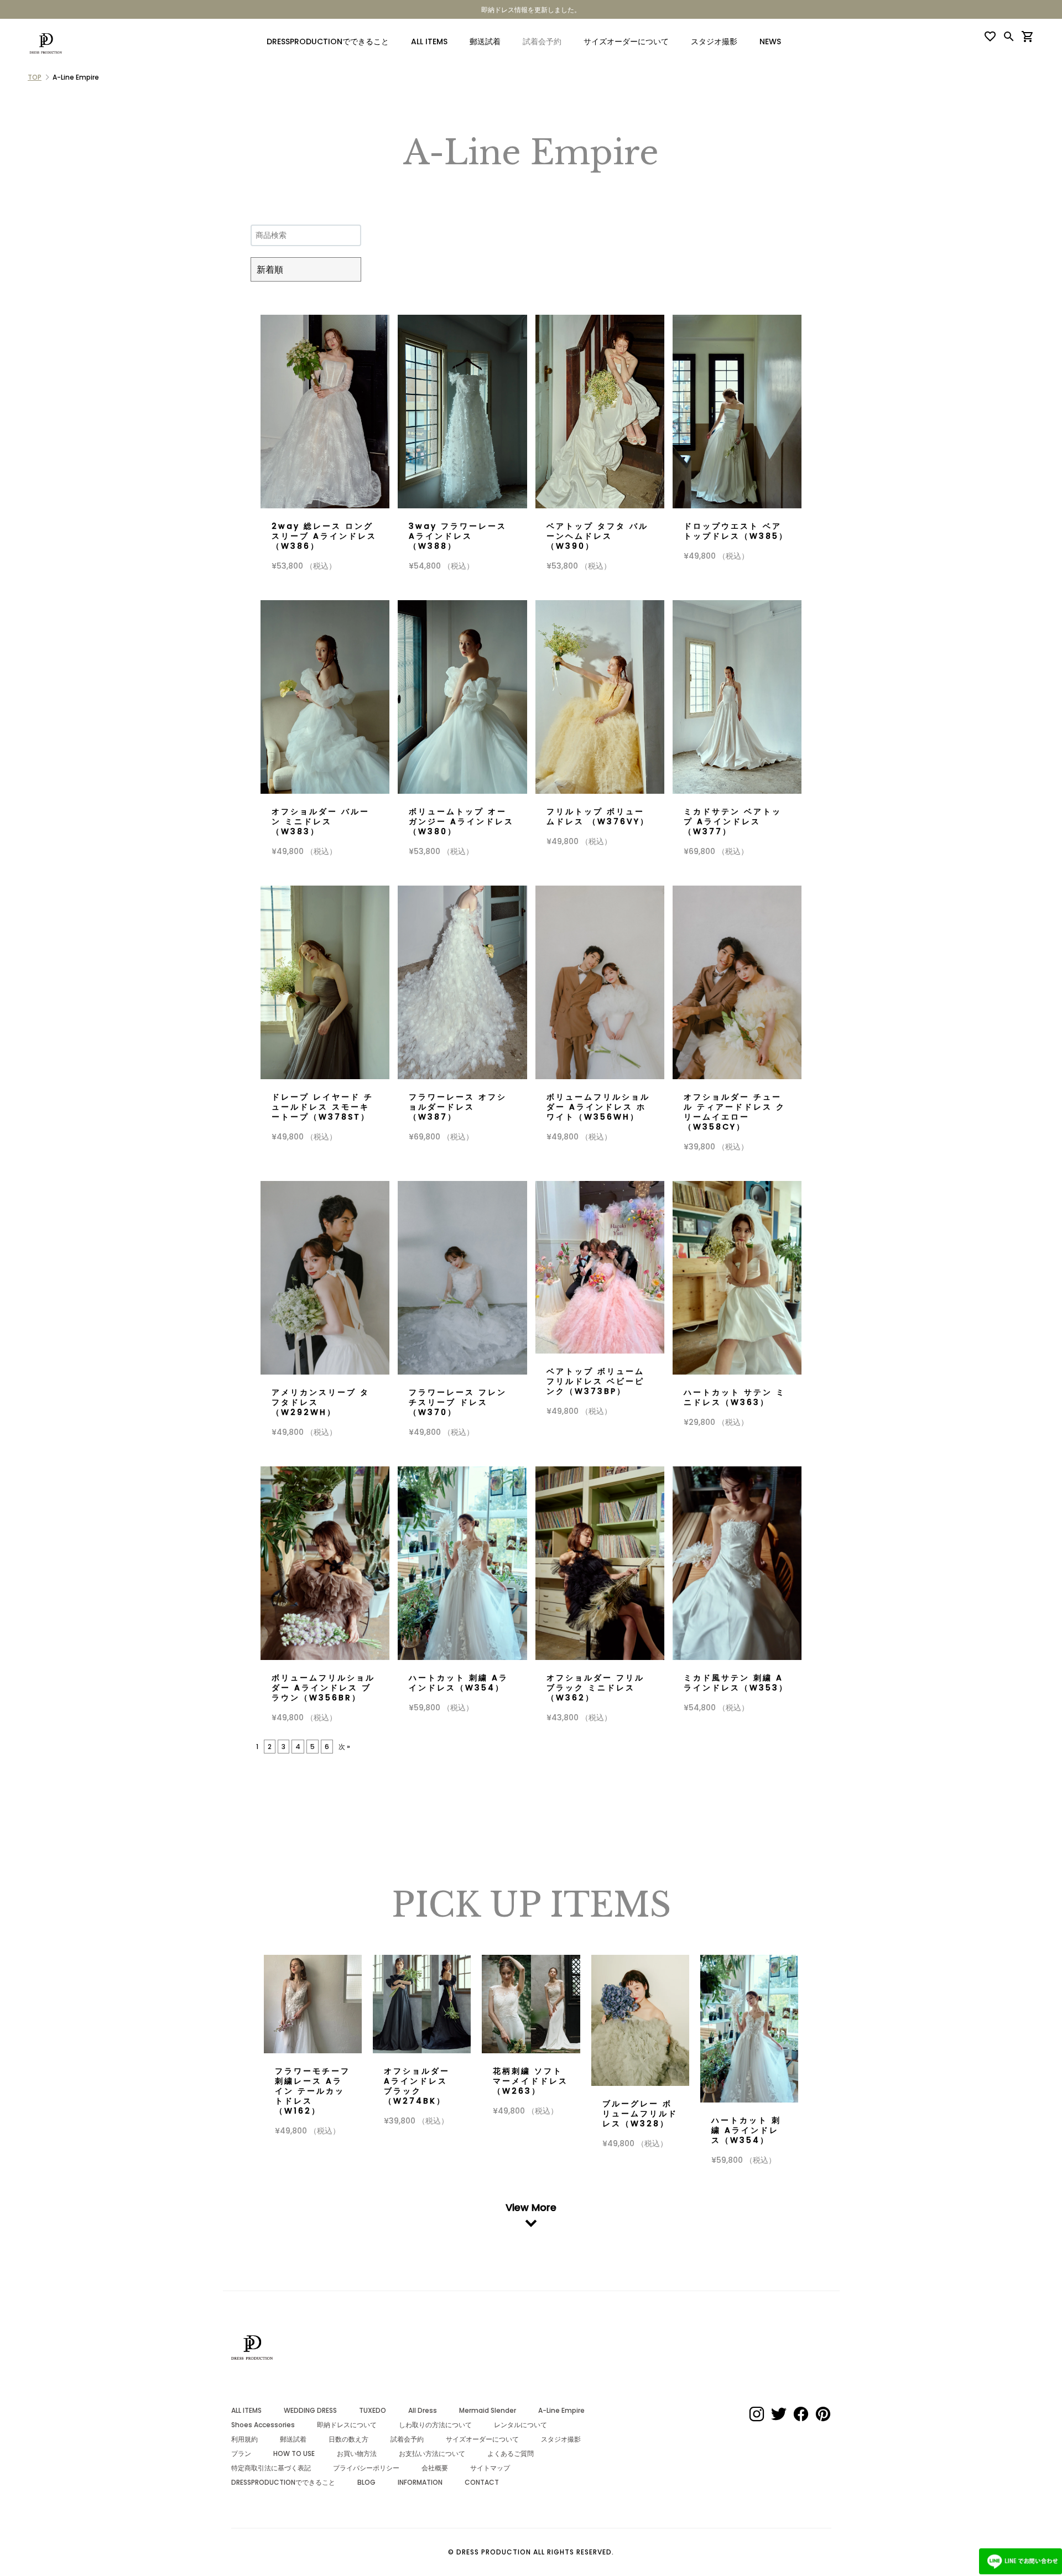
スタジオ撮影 (714, 41)
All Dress (423, 2410)
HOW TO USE (294, 2453)
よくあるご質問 (511, 2453)
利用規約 (244, 2439)
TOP (35, 77)
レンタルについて (520, 2425)
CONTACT (482, 2482)
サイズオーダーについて (626, 41)
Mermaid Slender (488, 2410)
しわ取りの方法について (435, 2425)
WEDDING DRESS (310, 2410)
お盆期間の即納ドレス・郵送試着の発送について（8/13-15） (531, 10)
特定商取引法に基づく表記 (271, 2468)
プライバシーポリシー (366, 2468)
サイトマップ (490, 2468)
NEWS (770, 41)
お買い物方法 (357, 2453)
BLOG (366, 2482)
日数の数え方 (348, 2439)
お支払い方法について (432, 2453)
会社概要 (435, 2468)
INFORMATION (420, 2482)
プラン (241, 2453)
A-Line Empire (561, 2410)
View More (531, 2208)
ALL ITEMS (429, 41)
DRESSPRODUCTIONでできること (328, 41)
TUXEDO (373, 2410)
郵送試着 (485, 41)
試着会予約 (407, 2439)
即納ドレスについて (347, 2425)
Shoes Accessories (263, 2425)
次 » (344, 1747)
